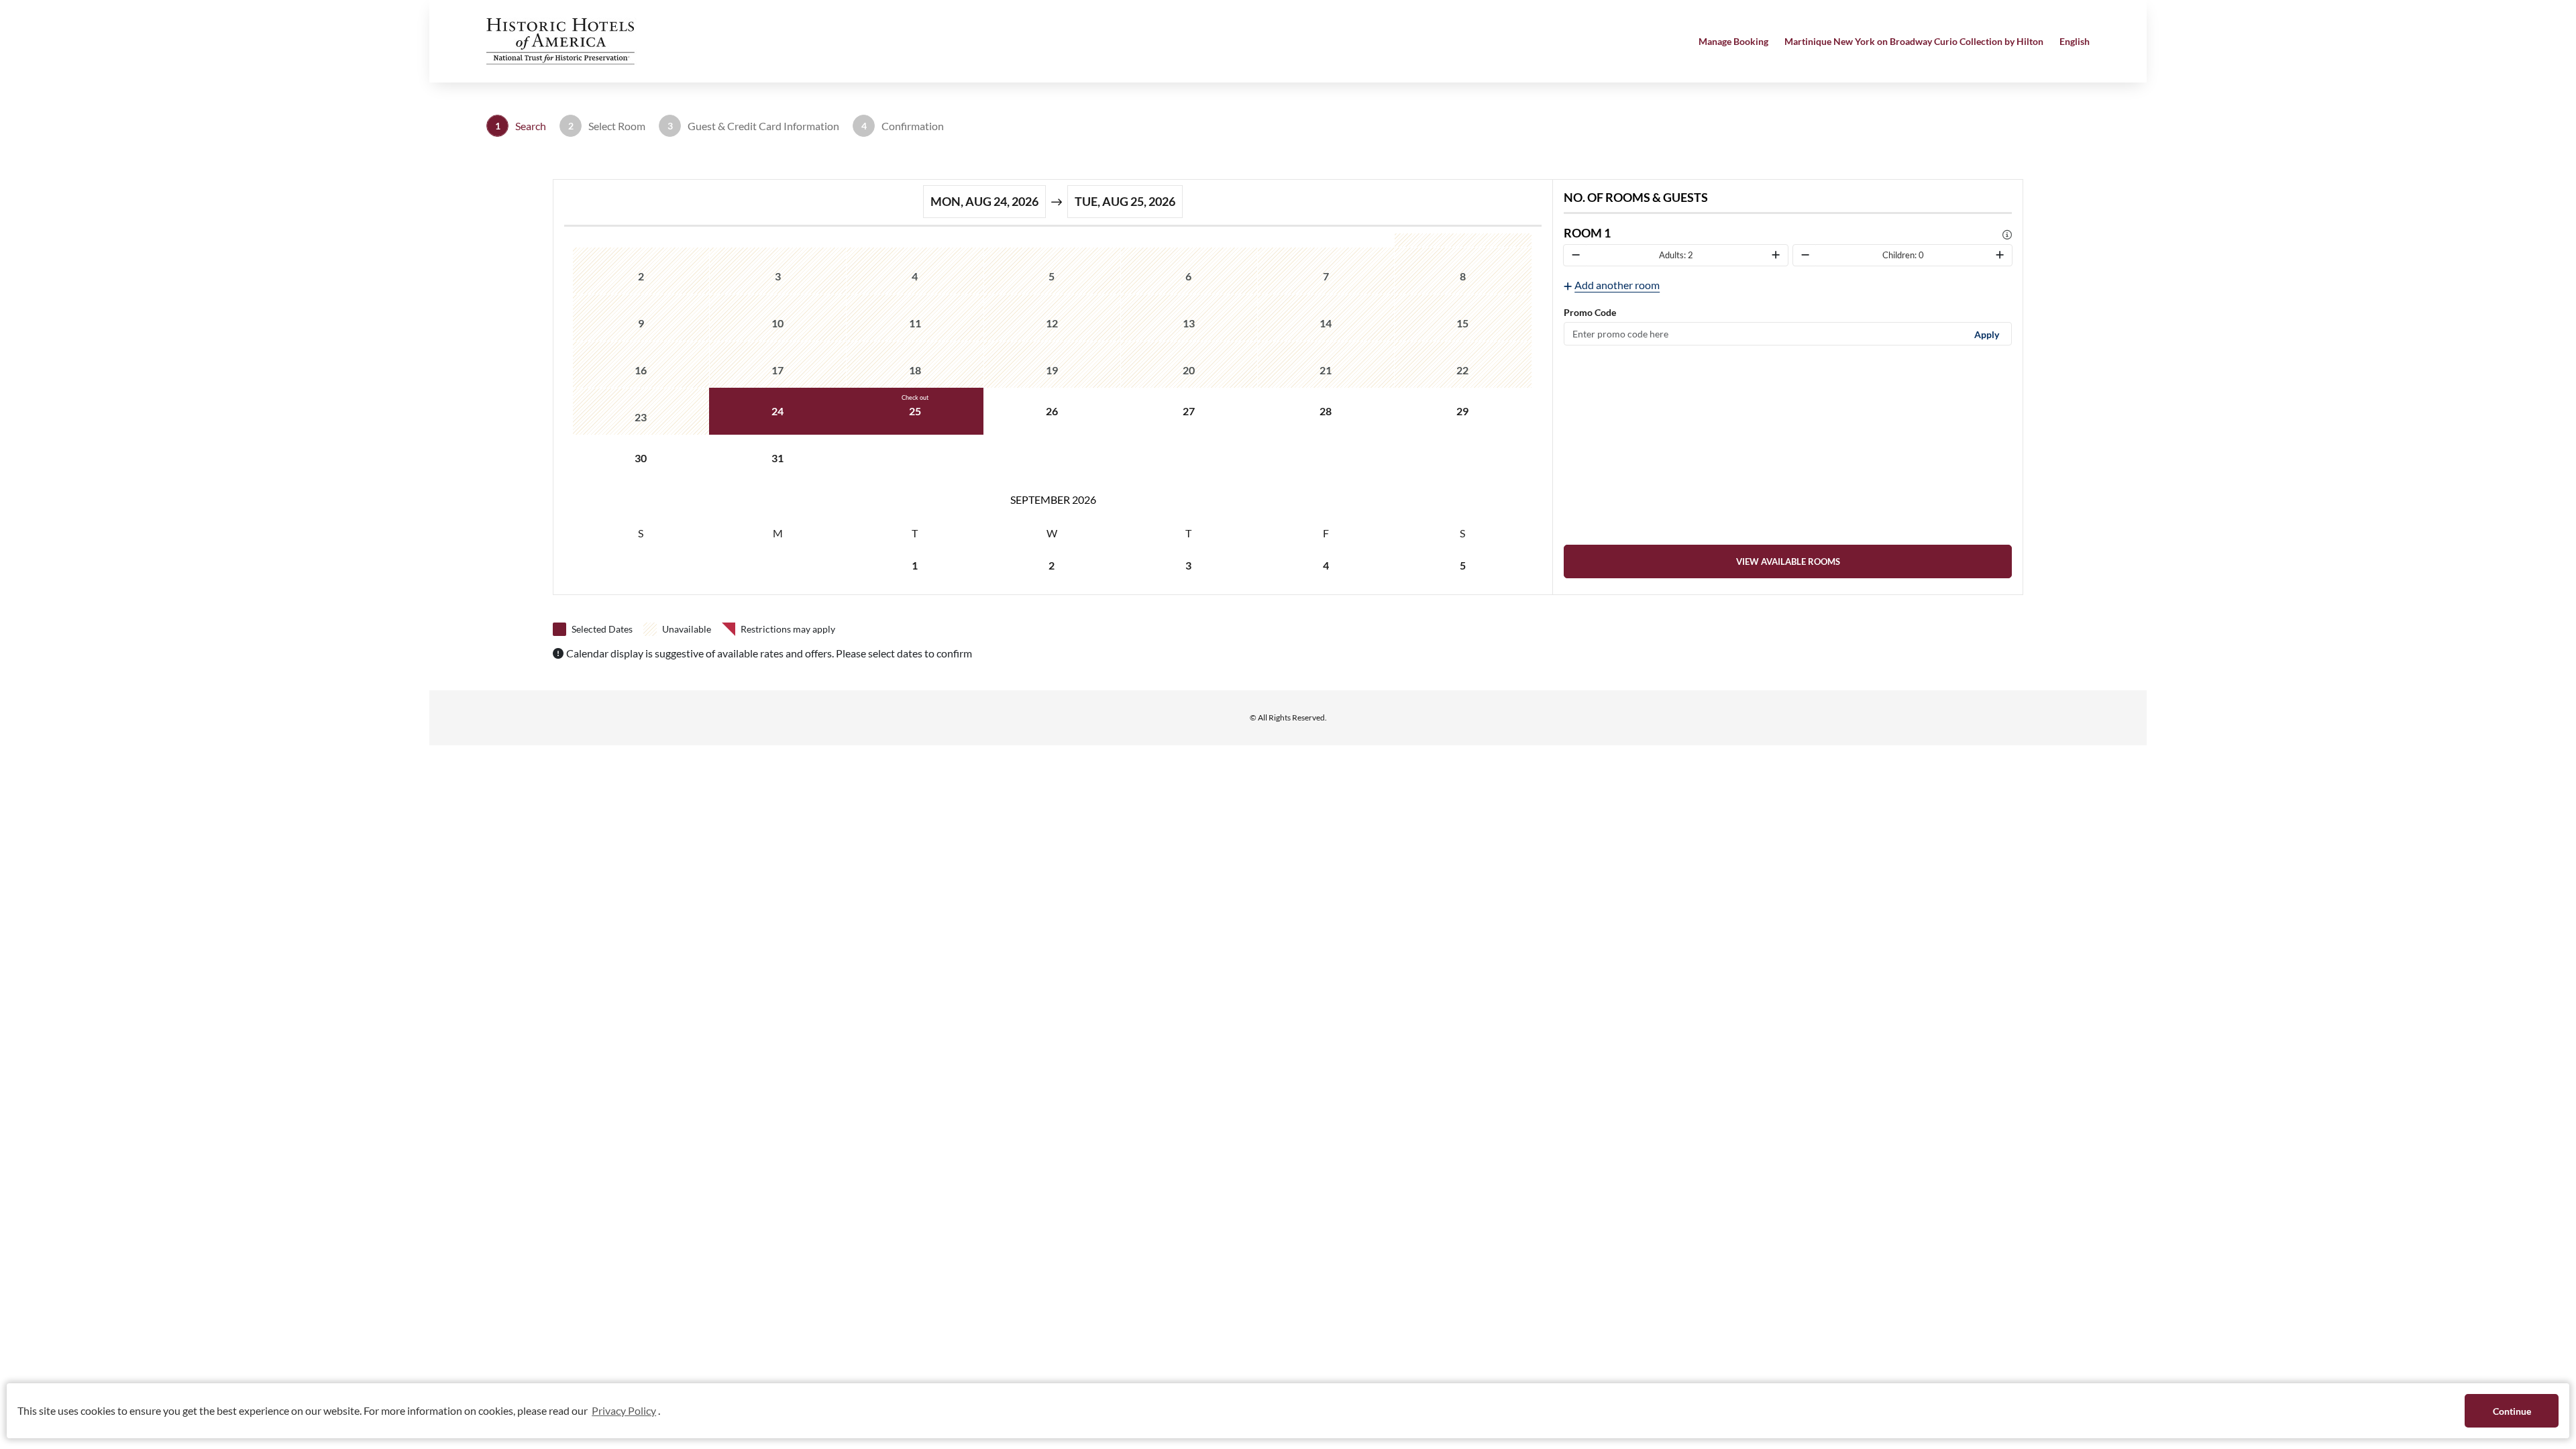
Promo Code (1590, 312)
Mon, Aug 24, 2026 (984, 201)
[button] (563, 40)
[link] (1788, 561)
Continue (2512, 1411)
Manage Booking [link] (1733, 41)
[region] (1053, 411)
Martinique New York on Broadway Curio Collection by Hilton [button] (1914, 41)
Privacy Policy (624, 1410)
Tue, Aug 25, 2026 (1125, 201)
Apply (1987, 334)
